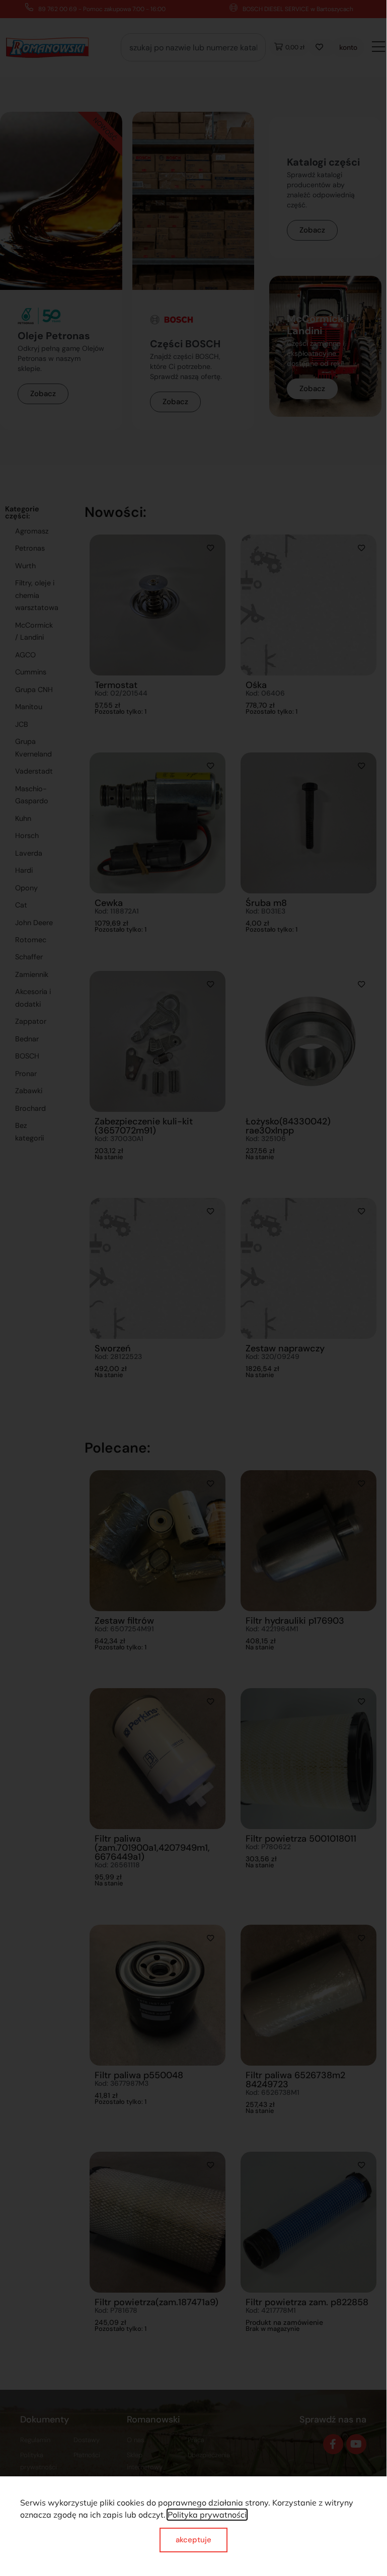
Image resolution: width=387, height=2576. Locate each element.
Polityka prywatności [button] (207, 2515)
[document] (193, 1286)
